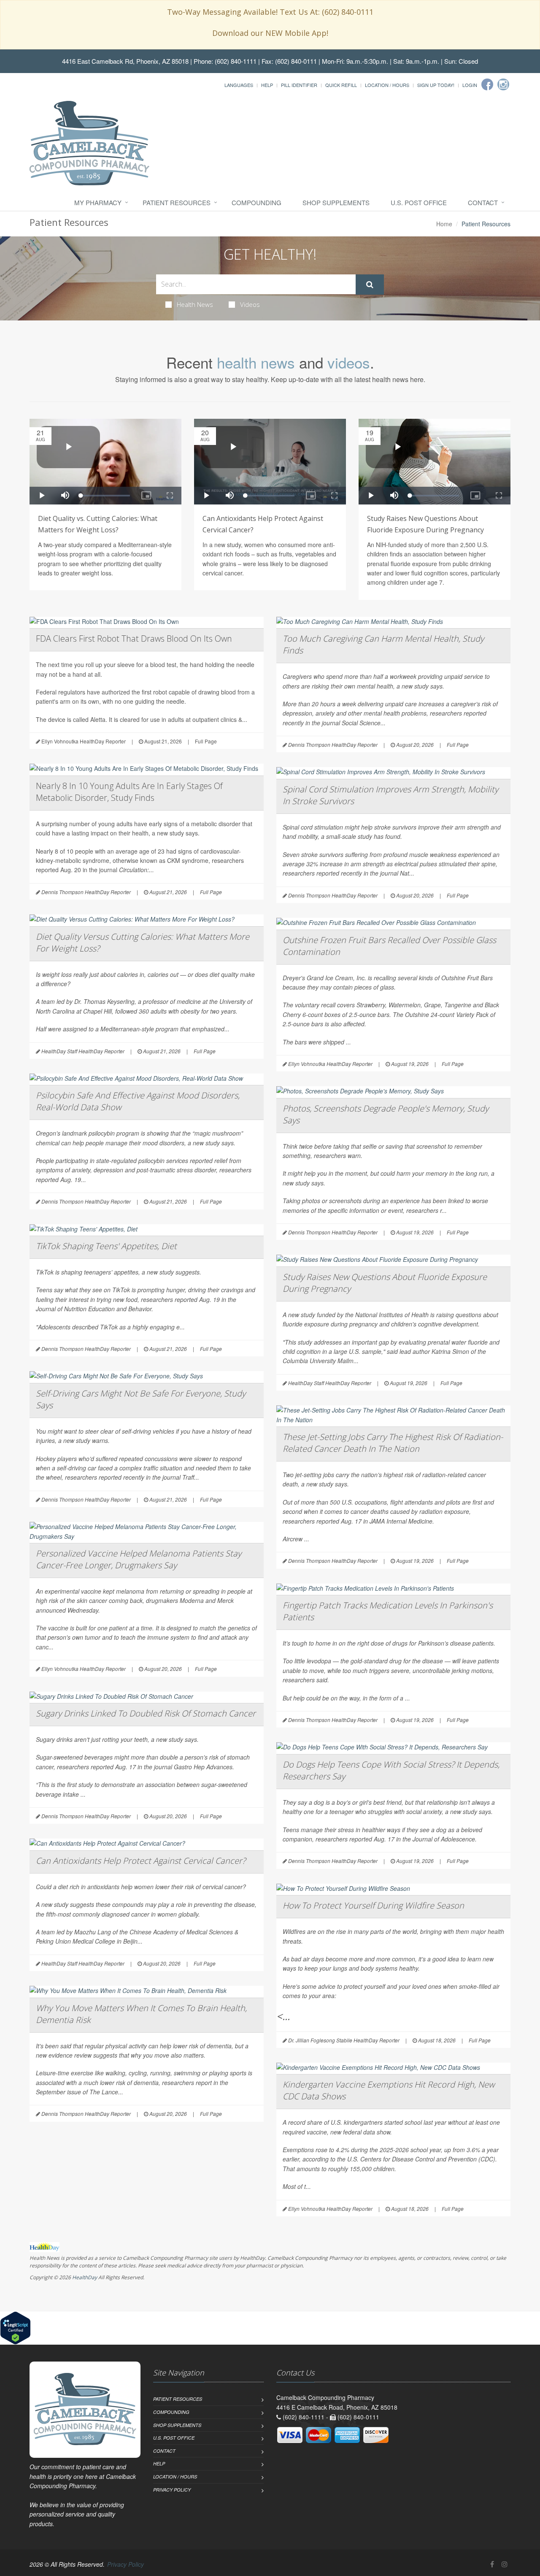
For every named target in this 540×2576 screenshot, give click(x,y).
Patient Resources (177, 202)
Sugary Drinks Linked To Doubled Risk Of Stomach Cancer (146, 1713)
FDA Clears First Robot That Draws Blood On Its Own (134, 639)
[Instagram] (503, 84)
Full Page (206, 741)
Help (267, 85)
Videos (250, 304)
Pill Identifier (299, 85)
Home (444, 224)
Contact (483, 202)
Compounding (256, 202)
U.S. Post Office (419, 202)
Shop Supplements (336, 202)
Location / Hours (387, 85)
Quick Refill (341, 85)
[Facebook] (487, 84)
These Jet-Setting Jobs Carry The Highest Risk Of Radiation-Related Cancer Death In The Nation (393, 1443)
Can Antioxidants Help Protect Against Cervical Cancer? (141, 1861)
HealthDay (85, 2277)
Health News (195, 304)
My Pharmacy (98, 202)
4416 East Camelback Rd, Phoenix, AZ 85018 (125, 61)
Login (470, 85)
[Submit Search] (370, 285)
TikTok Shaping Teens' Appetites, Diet (106, 1246)
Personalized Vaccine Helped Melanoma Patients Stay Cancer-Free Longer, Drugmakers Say (139, 1559)
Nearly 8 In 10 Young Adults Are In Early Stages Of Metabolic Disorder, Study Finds (129, 792)
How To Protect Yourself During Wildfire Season (373, 1905)
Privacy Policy (172, 2490)
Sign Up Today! (436, 85)
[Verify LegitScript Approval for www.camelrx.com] (15, 2327)
